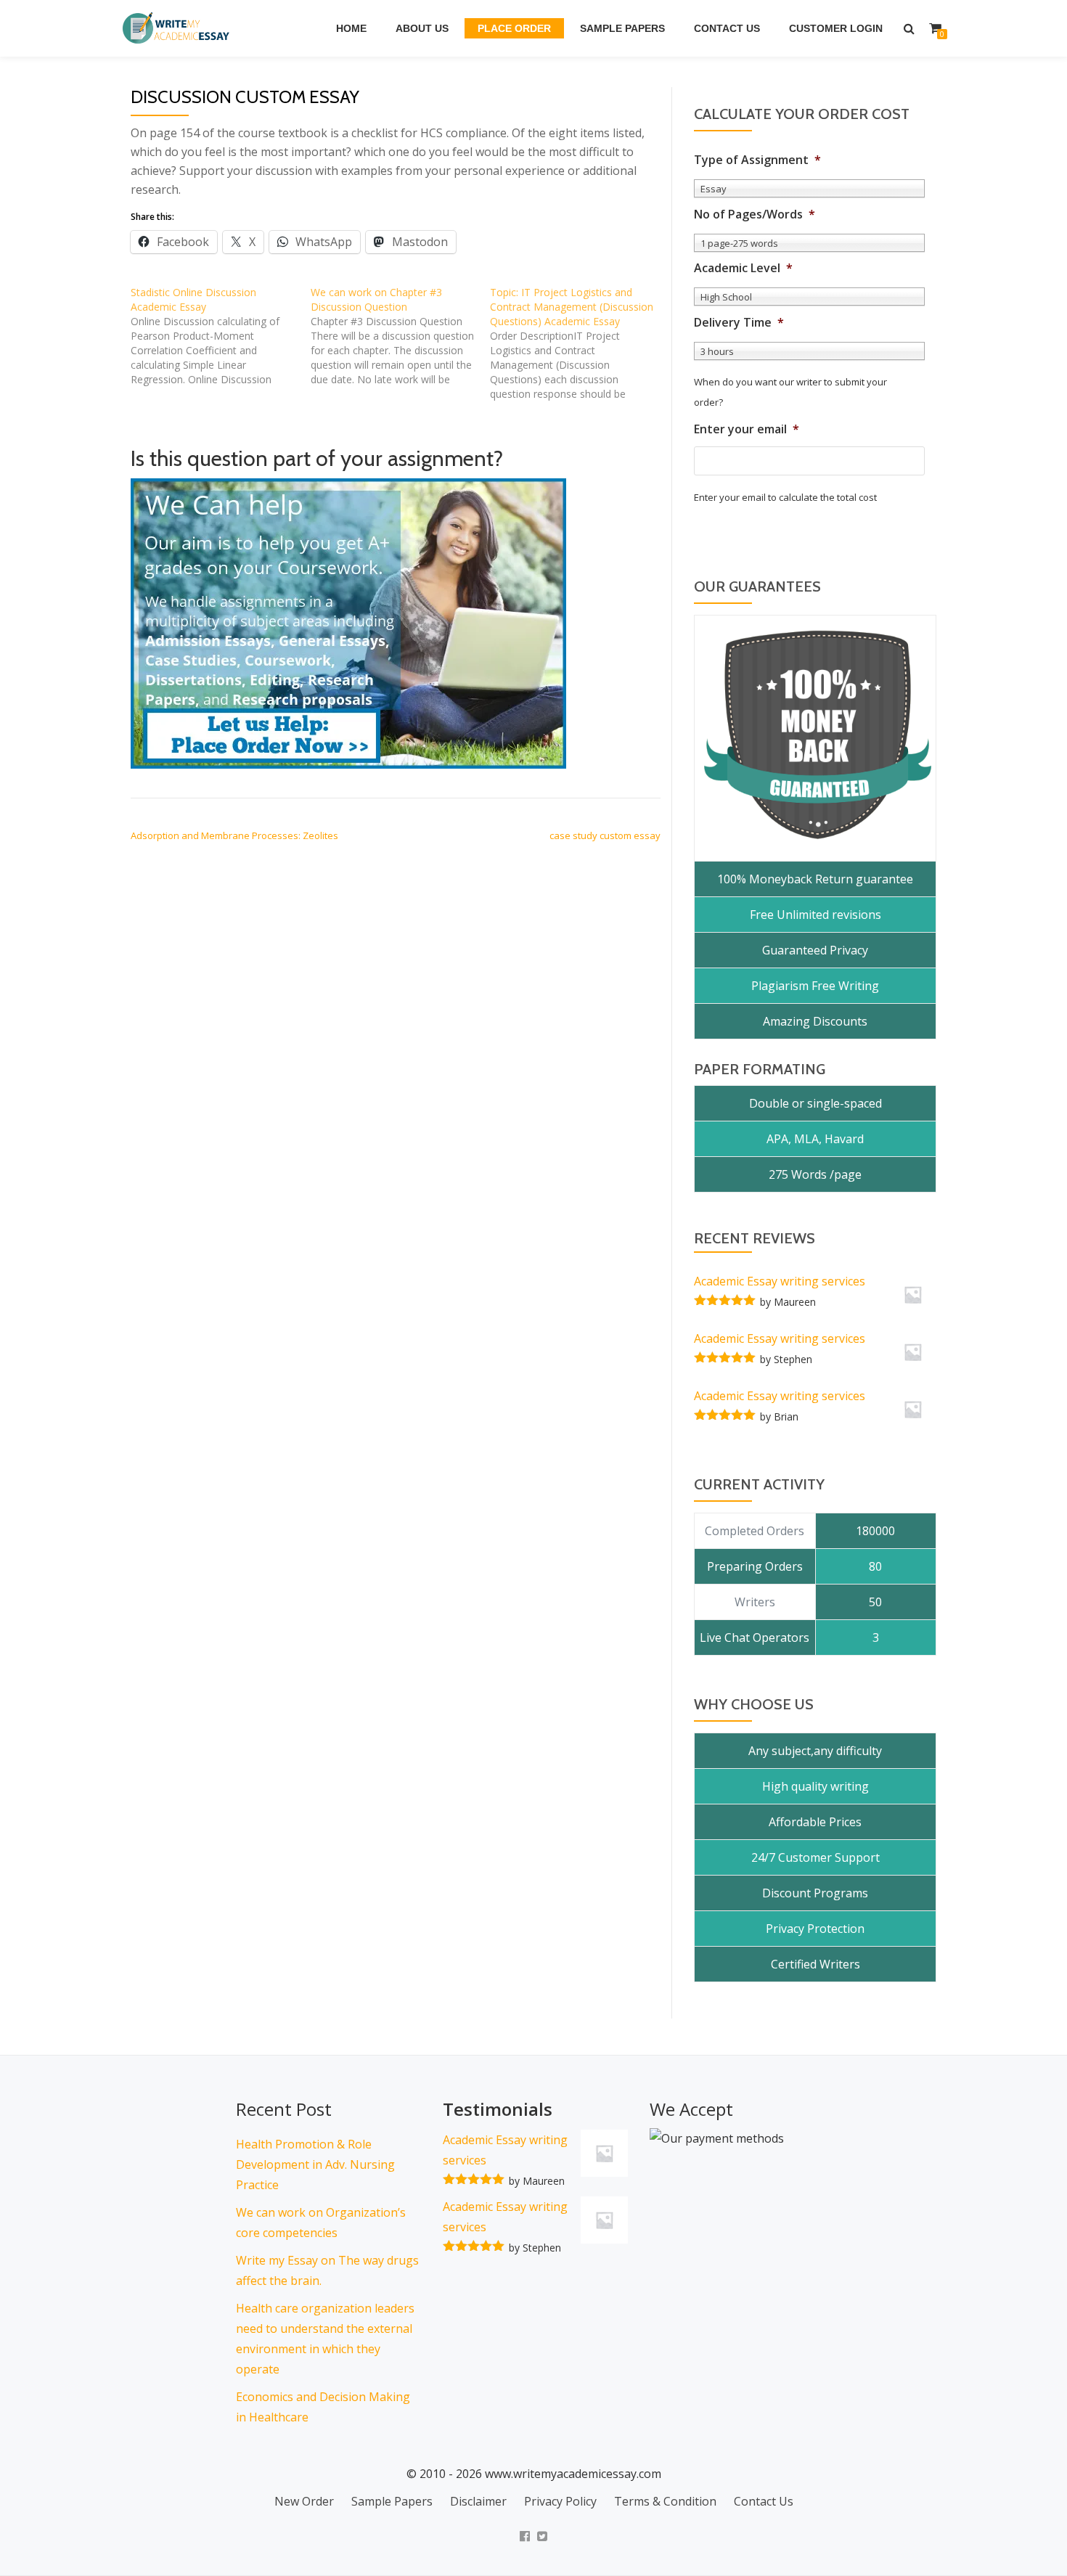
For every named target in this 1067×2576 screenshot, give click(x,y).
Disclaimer (478, 2501)
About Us (422, 28)
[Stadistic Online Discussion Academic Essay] (221, 336)
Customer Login (836, 28)
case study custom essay (605, 835)
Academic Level (743, 268)
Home (351, 28)
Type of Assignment (757, 160)
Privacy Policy (560, 2501)
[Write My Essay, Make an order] (348, 623)
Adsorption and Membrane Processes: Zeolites (234, 835)
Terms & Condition (665, 2501)
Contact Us (727, 28)
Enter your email (747, 429)
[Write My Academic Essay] (179, 28)
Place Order (514, 28)
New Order (304, 2501)
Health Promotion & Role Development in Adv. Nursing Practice (315, 2164)
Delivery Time (739, 323)
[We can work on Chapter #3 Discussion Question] (401, 336)
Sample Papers (622, 28)
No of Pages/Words (755, 214)
